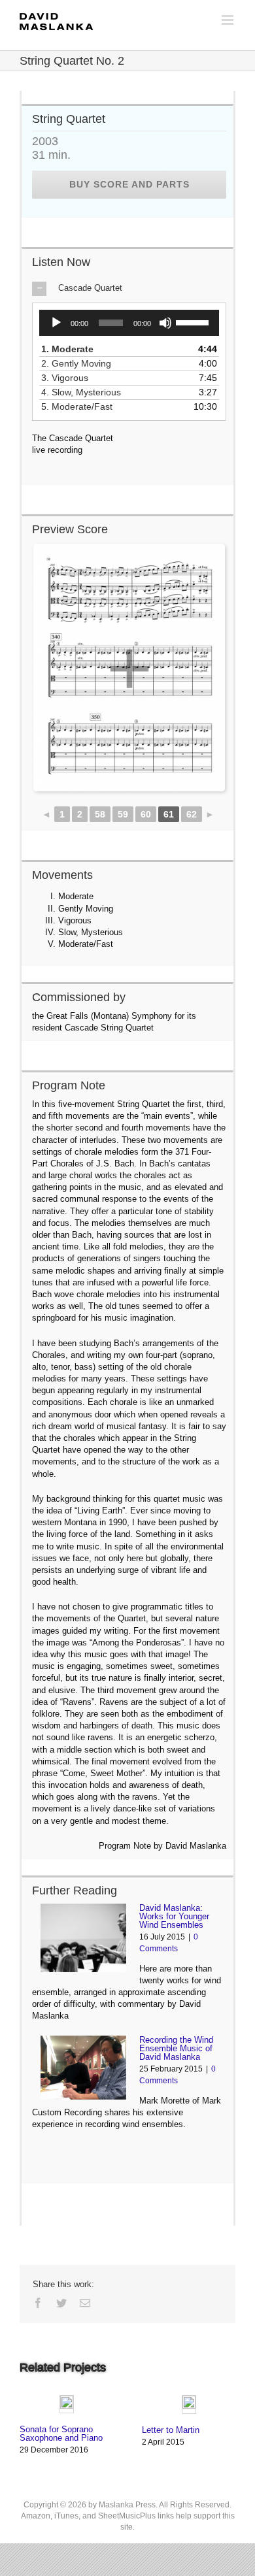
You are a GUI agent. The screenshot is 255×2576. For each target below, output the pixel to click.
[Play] (56, 323)
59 (123, 814)
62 (192, 814)
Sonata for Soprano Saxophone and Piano (61, 2434)
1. (72, 349)
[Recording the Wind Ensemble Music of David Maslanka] (83, 2068)
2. (81, 363)
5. (81, 406)
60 (146, 814)
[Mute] (165, 323)
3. (69, 378)
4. (86, 392)
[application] (129, 323)
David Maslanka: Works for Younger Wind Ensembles (174, 1916)
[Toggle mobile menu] (229, 20)
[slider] (194, 322)
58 (100, 814)
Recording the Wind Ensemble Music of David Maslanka (176, 2048)
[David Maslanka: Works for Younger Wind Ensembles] (83, 1938)
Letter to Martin (171, 2430)
